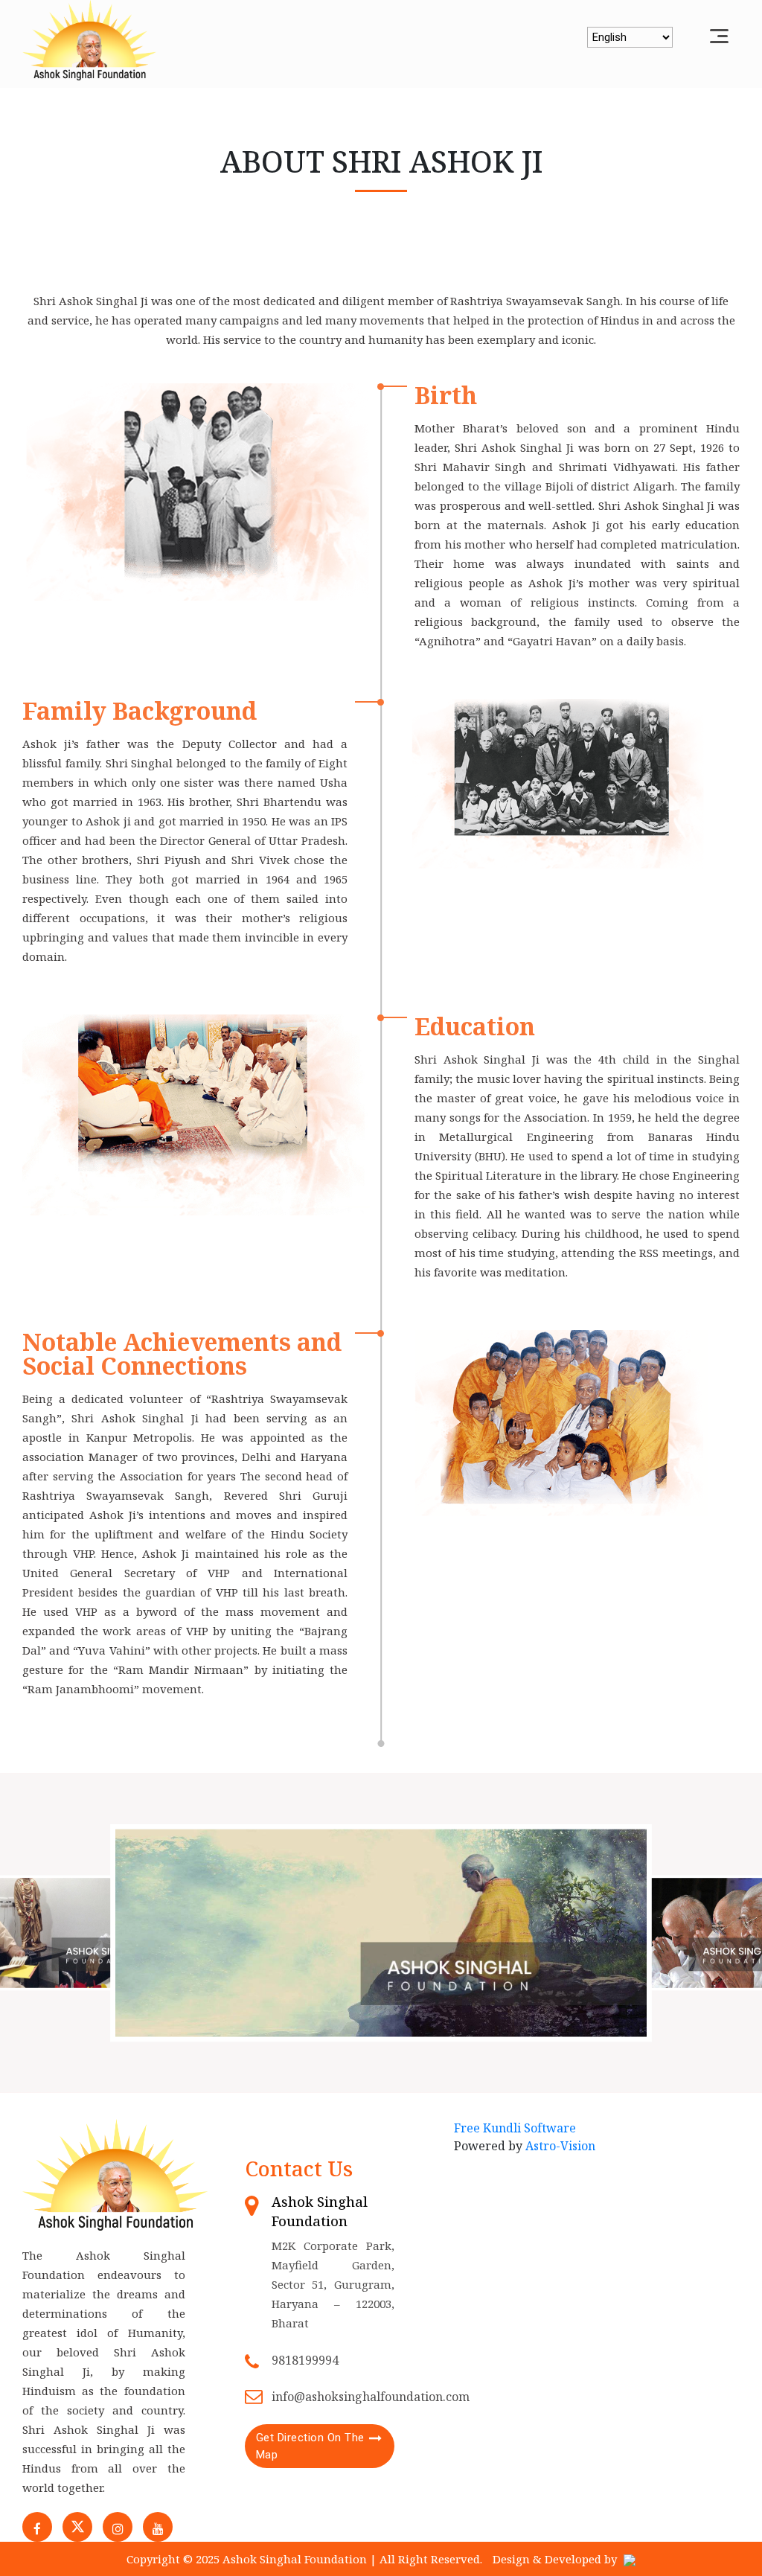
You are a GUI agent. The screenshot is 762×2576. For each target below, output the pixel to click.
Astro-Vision (560, 2146)
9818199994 (305, 2360)
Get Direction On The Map (310, 2446)
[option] (381, 1933)
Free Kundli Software (515, 2128)
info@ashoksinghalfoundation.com (371, 2397)
